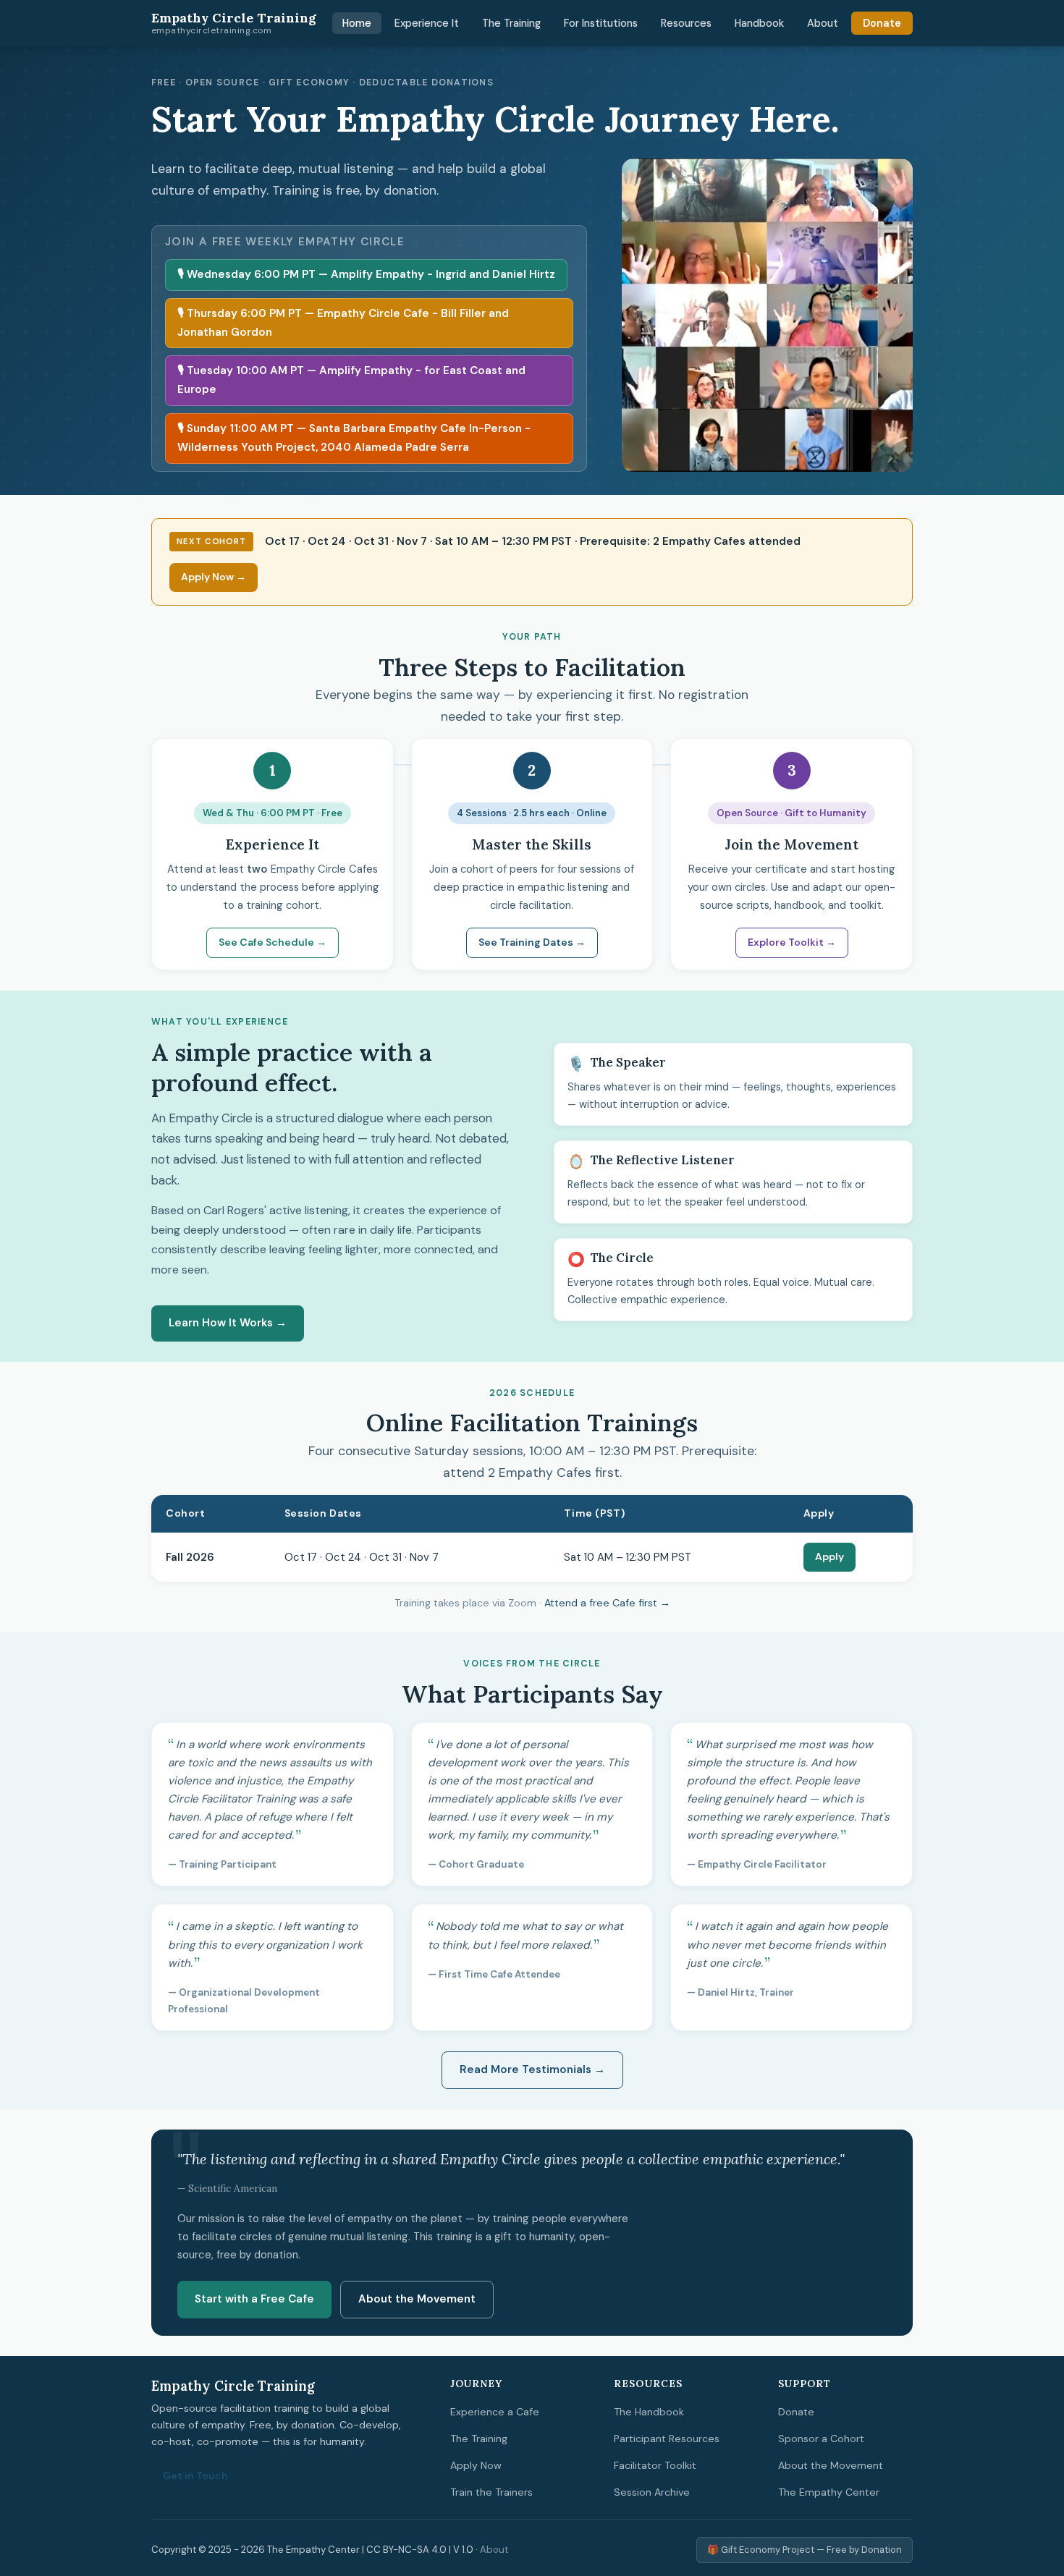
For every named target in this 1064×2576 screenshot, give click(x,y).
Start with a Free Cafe (254, 2299)
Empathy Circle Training (234, 23)
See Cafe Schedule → (273, 942)
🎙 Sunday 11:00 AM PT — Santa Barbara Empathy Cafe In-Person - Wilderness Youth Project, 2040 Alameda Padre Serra (354, 438)
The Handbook (649, 2412)
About (823, 23)
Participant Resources (667, 2439)
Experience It (427, 23)
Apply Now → (214, 577)
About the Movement (417, 2299)
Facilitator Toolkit (655, 2465)
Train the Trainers (491, 2492)
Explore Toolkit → (792, 942)
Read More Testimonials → (532, 2069)
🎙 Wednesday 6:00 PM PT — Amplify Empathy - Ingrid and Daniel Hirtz (366, 274)
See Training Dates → (532, 942)
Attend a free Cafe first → (607, 1603)
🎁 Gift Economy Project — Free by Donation (805, 2550)
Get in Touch (195, 2475)
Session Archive (652, 2492)
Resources (686, 23)
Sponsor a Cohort (821, 2439)
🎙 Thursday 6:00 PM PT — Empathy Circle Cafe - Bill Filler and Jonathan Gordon (343, 323)
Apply (829, 1556)
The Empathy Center (829, 2492)
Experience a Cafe (495, 2412)
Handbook (759, 23)
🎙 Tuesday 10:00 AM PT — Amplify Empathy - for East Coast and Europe (351, 380)
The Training (511, 23)
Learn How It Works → (228, 1323)
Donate (882, 23)
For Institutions (601, 23)
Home (357, 23)
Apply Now (476, 2465)
